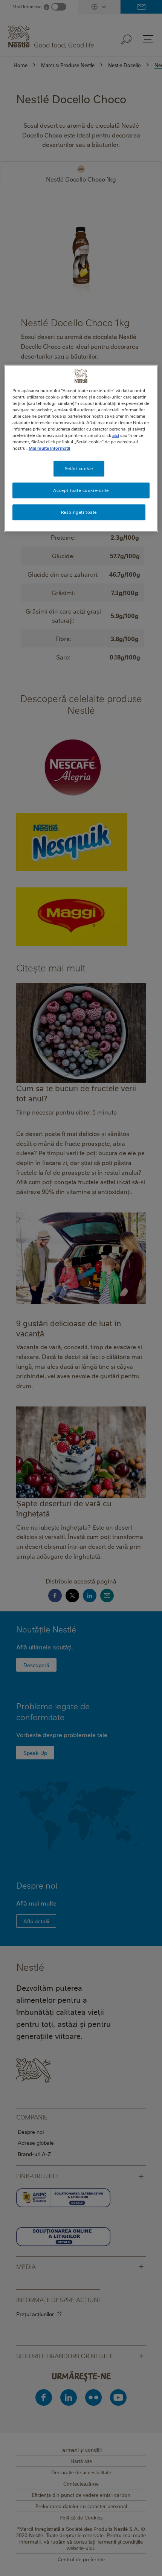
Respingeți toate (79, 512)
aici (116, 436)
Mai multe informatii (49, 448)
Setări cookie (79, 469)
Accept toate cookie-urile (81, 491)
